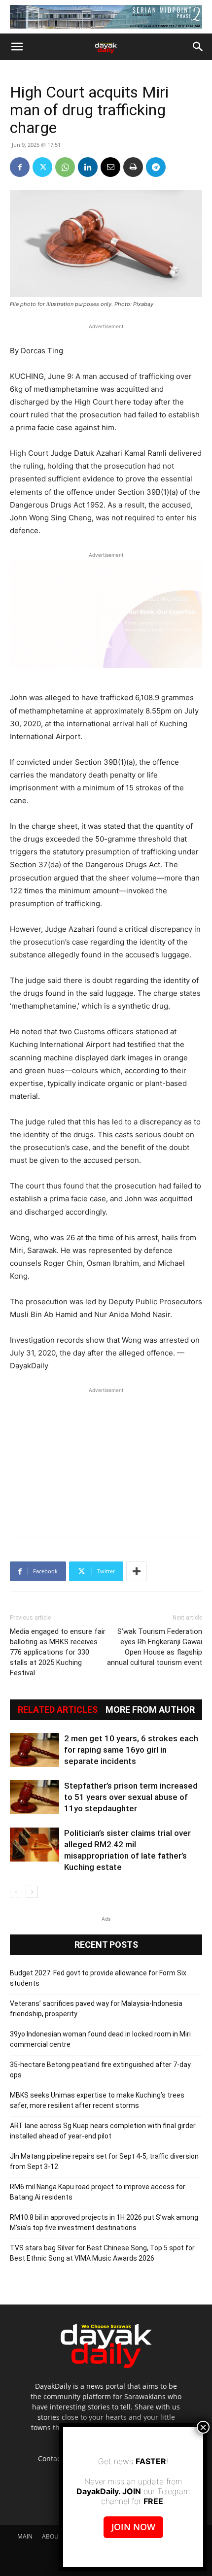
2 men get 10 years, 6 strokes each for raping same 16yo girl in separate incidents (131, 1750)
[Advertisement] (106, 1457)
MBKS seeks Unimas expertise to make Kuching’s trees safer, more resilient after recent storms (97, 2100)
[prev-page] (16, 1892)
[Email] (110, 167)
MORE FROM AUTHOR (150, 1710)
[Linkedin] (88, 167)
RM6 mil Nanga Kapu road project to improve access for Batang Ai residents (98, 2192)
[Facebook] (20, 167)
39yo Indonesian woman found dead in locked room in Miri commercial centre (100, 2039)
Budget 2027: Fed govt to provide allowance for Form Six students (98, 1978)
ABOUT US (57, 2536)
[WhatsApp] (65, 167)
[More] (137, 1571)
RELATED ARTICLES (58, 1710)
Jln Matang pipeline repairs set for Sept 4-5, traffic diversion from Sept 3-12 (104, 2161)
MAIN (25, 2536)
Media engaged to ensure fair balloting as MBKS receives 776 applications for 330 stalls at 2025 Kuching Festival (58, 1652)
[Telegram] (156, 167)
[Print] (133, 167)
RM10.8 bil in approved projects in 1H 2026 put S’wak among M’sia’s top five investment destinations (104, 2222)
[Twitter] (42, 167)
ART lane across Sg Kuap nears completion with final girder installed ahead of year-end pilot (103, 2131)
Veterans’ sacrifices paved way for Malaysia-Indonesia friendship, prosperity (96, 2009)
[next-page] (32, 1892)
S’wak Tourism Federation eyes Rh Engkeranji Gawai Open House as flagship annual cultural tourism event (155, 1647)
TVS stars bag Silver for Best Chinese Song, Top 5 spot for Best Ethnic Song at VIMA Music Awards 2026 (102, 2253)
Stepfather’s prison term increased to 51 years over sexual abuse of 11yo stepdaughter (131, 1797)
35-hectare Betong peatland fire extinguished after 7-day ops (100, 2070)
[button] (17, 47)
